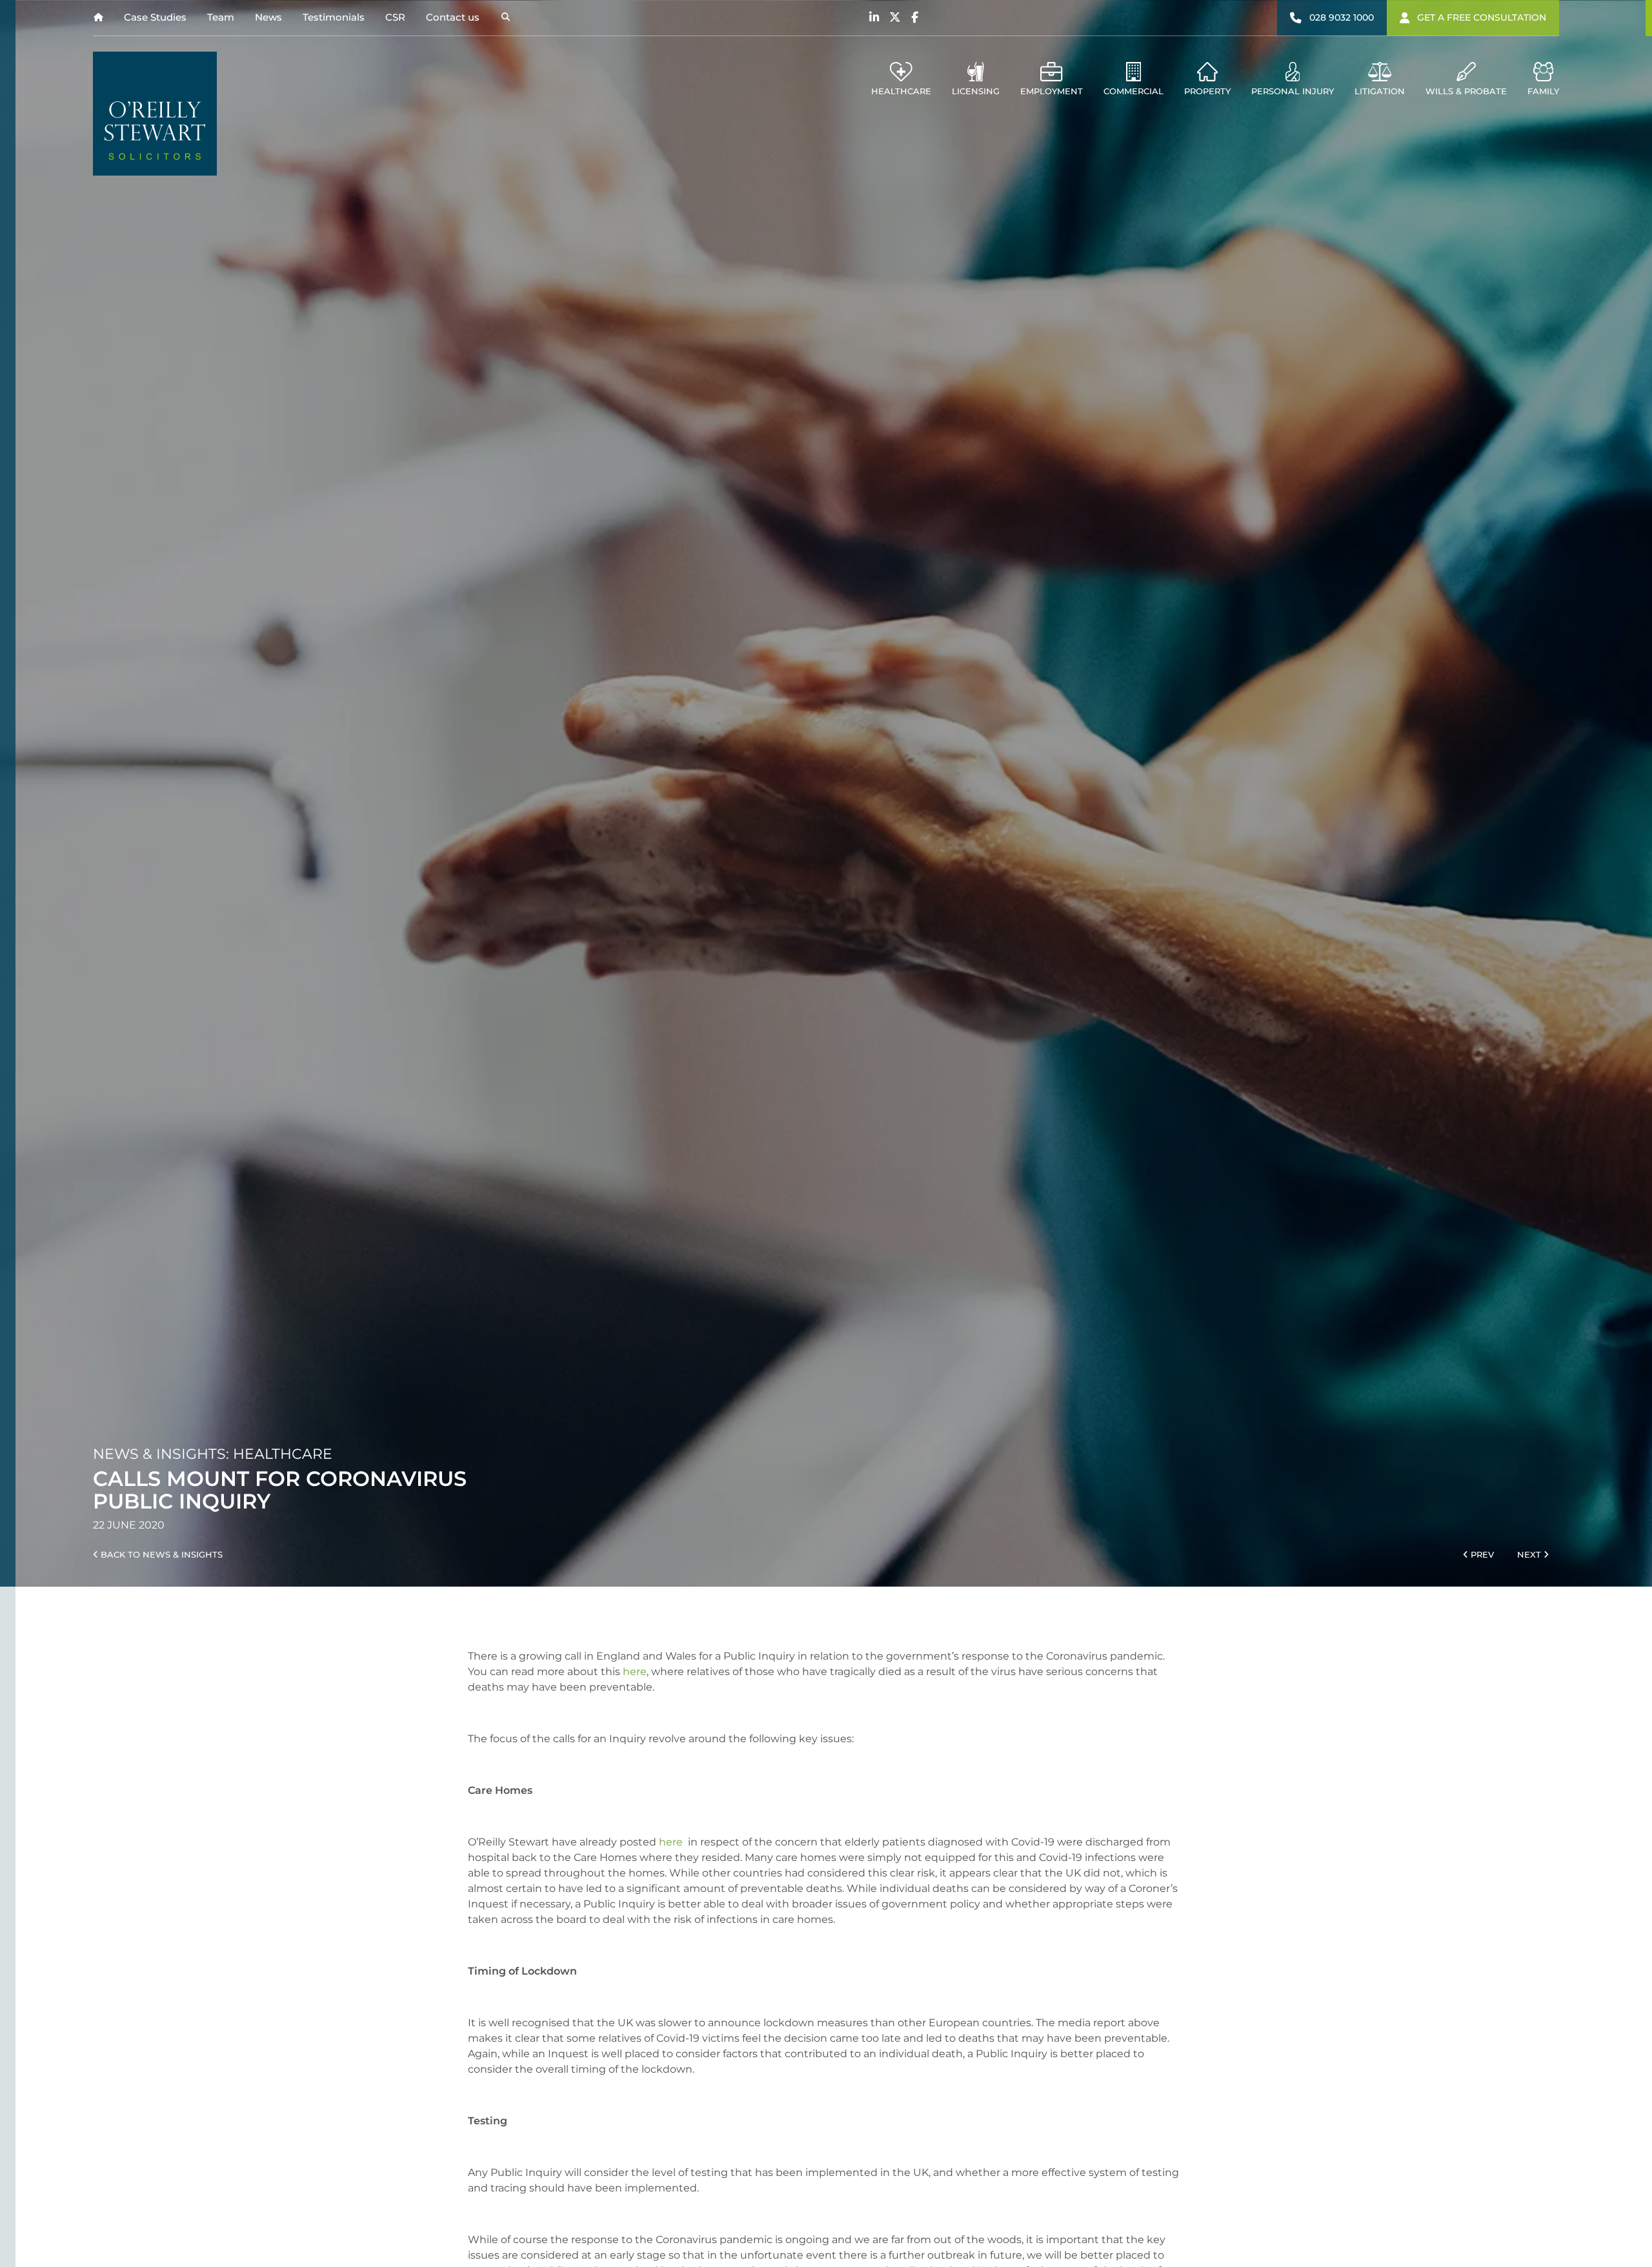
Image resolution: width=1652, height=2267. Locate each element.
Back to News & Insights (160, 1555)
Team (221, 17)
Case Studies (155, 17)
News (268, 17)
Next (1530, 1555)
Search (505, 18)
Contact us (453, 17)
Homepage (98, 18)
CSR (395, 17)
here (635, 1672)
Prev (1481, 1555)
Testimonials (334, 17)
